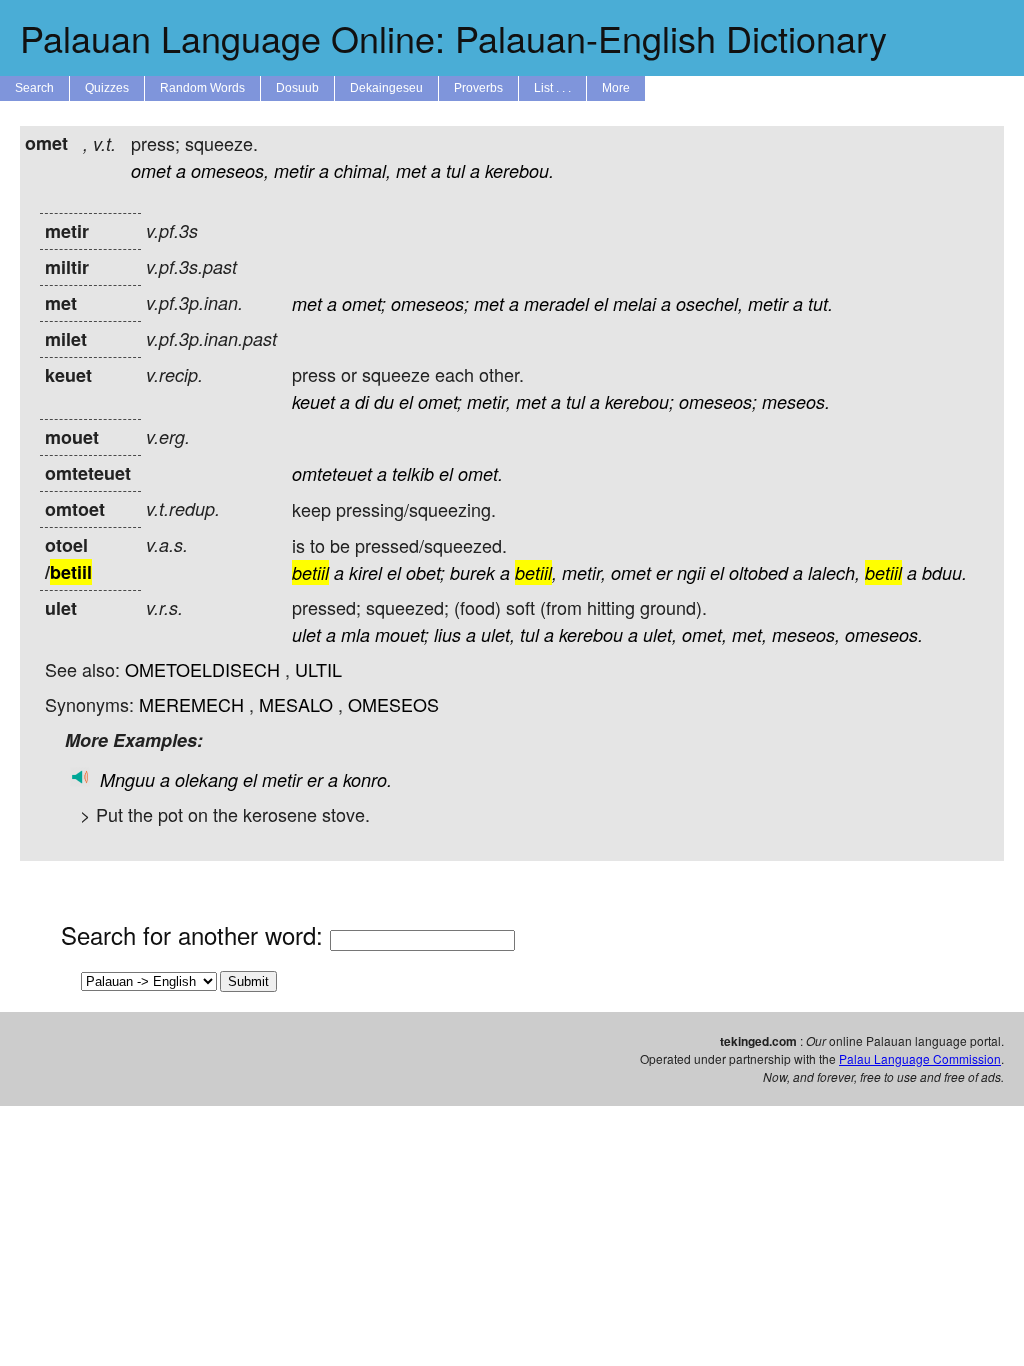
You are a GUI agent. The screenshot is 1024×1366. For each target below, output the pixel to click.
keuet (313, 401)
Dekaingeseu (386, 88)
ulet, (498, 634)
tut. (820, 303)
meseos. (796, 401)
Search (34, 88)
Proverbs (478, 88)
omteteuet (332, 473)
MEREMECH (191, 704)
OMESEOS (393, 704)
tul (455, 170)
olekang (206, 779)
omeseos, (230, 170)
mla (355, 634)
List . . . (552, 88)
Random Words (202, 88)
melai (634, 303)
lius (447, 634)
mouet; (402, 634)
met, (749, 634)
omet (151, 170)
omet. (480, 473)
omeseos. (884, 634)
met (411, 170)
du (384, 401)
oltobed (758, 572)
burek (472, 572)
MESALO (296, 704)
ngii (691, 572)
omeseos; (430, 303)
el (601, 303)
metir (294, 170)
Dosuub (297, 88)
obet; (425, 572)
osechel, (709, 303)
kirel (365, 572)
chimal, (362, 170)
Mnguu (127, 779)
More (616, 88)
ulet (306, 634)
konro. (367, 779)
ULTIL (318, 669)
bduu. (944, 572)
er (664, 572)
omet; (364, 303)
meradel (556, 303)
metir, (489, 401)
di (362, 401)
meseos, (806, 634)
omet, (704, 634)
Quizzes (107, 88)
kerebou (591, 634)
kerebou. (519, 170)
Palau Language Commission (920, 1058)
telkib (413, 473)
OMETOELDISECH (202, 669)
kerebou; (639, 401)
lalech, (834, 572)
